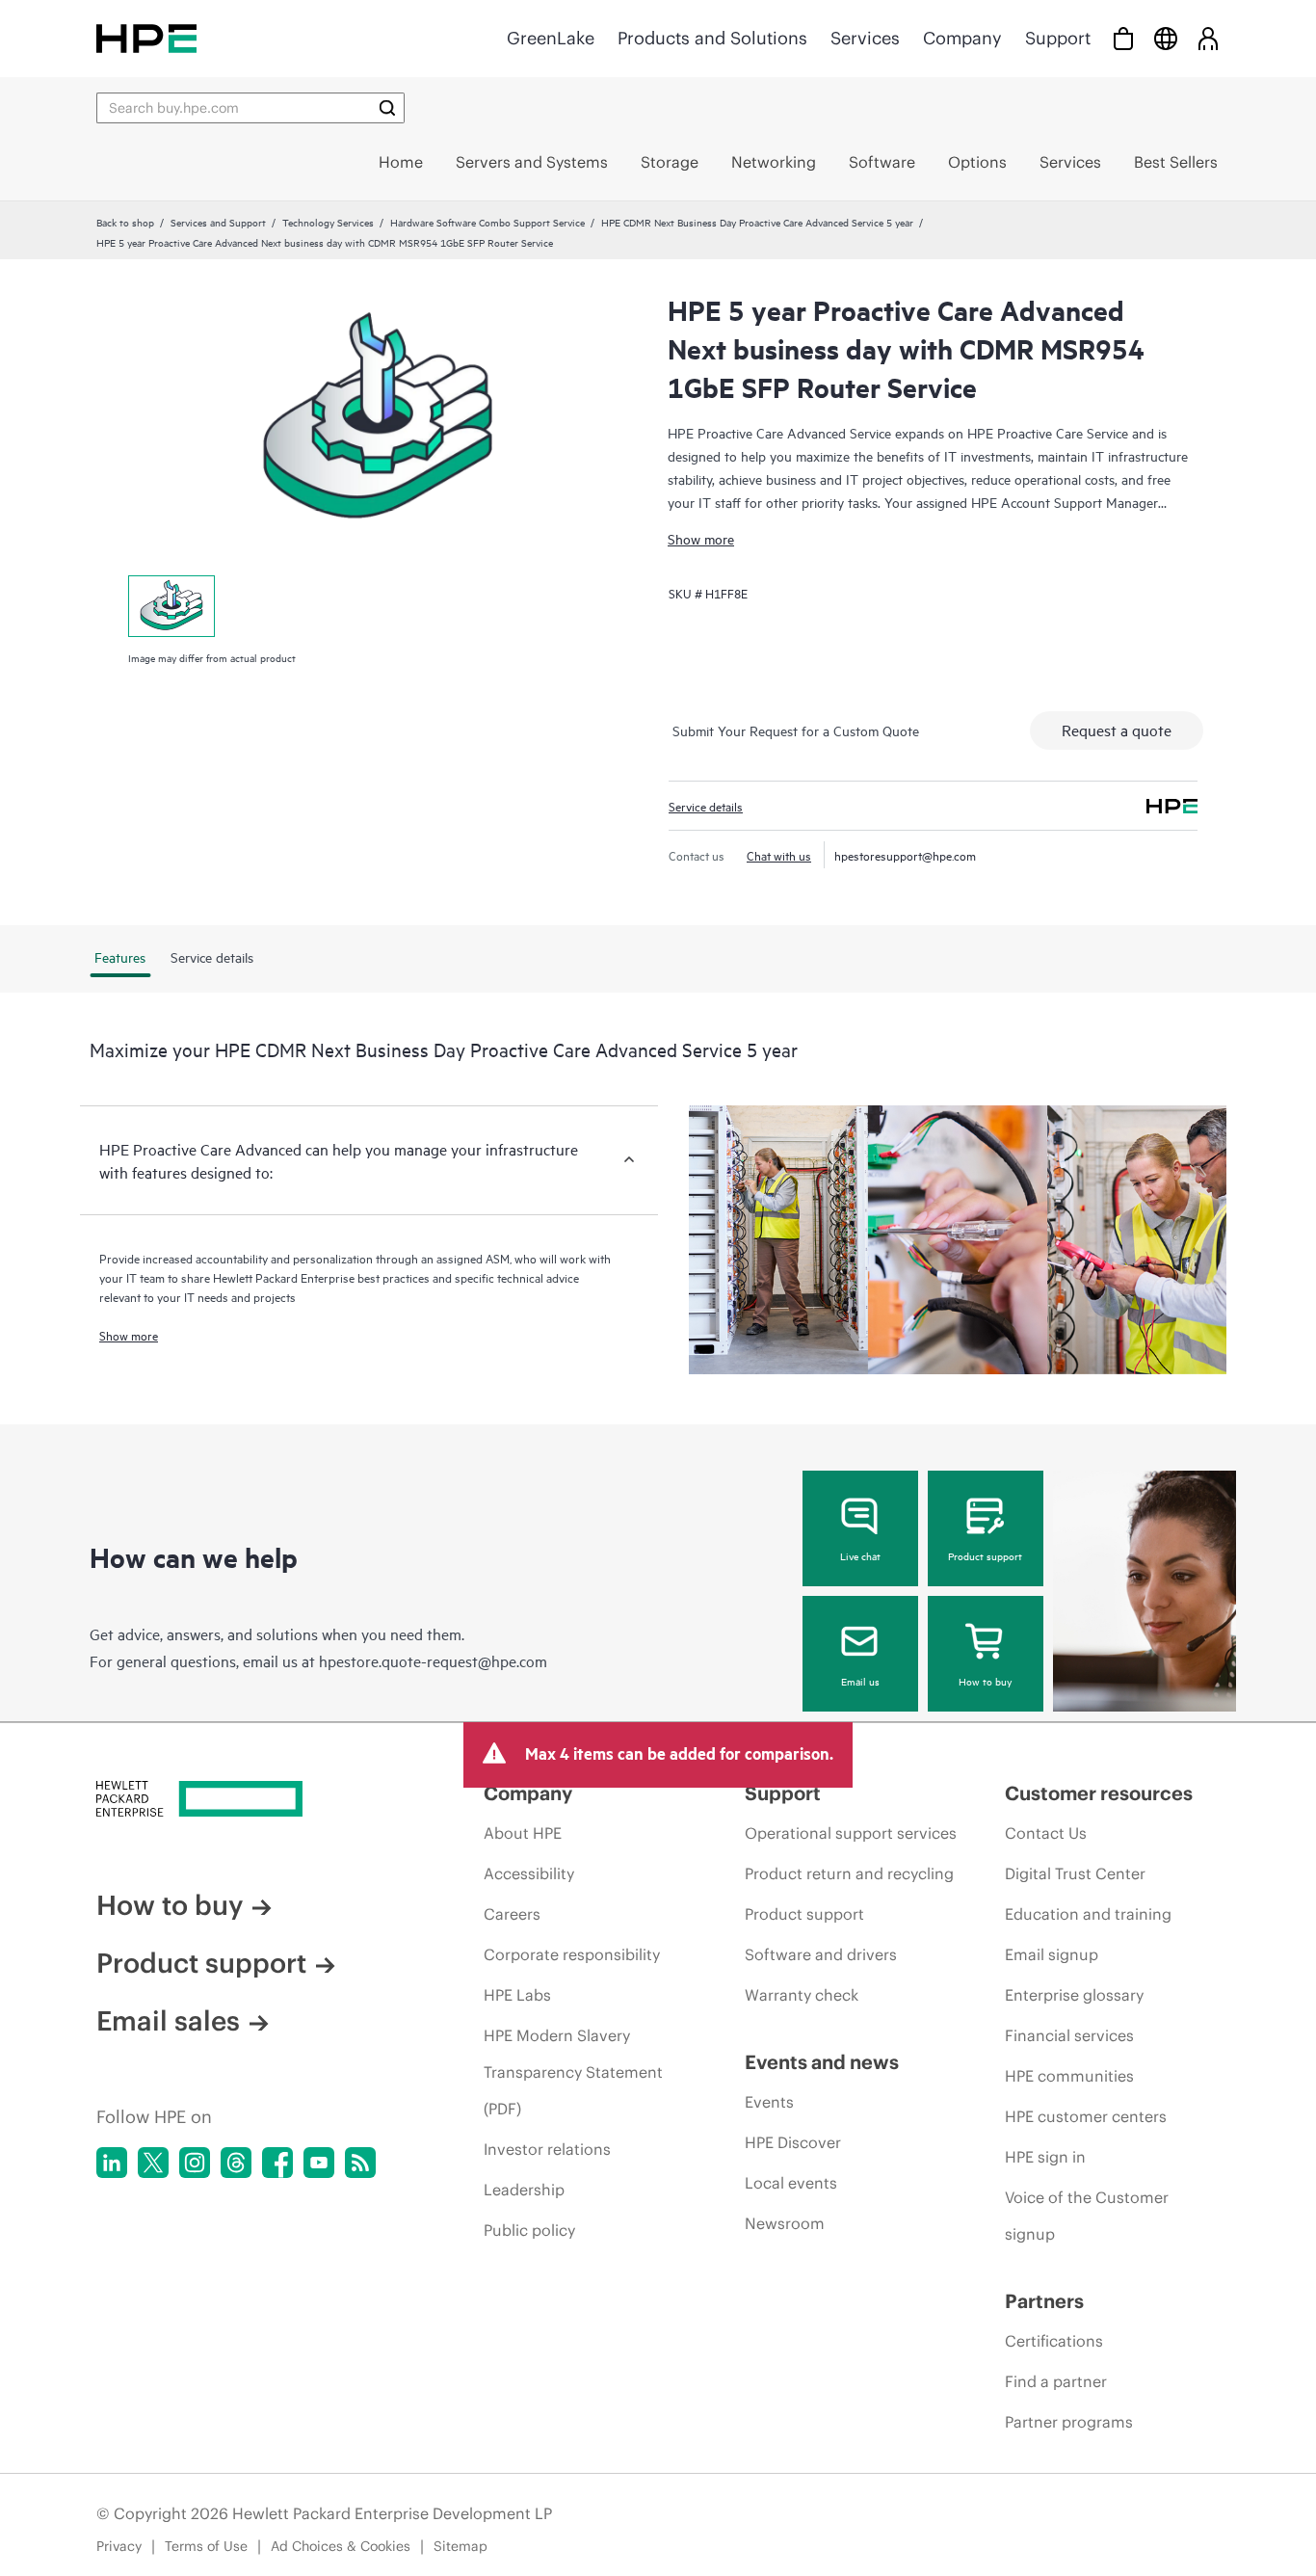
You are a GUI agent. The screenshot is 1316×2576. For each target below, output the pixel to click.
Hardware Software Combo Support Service (487, 222)
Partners (1044, 2301)
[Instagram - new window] (195, 2163)
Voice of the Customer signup (1087, 2216)
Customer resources (1099, 1793)
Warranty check (802, 1995)
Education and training (1088, 1914)
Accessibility (529, 1873)
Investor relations (547, 2149)
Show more (701, 538)
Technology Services (328, 222)
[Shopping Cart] (1123, 38)
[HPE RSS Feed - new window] (360, 2163)
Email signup (1052, 1954)
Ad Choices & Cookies (341, 2546)
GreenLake (551, 38)
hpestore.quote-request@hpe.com (433, 1660)
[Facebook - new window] (277, 2163)
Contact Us (1046, 1833)
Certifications (1054, 2341)
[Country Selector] (1166, 38)
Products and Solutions (712, 38)
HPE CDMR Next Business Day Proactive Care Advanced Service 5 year (757, 222)
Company (962, 38)
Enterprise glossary (1074, 1995)
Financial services (1069, 2035)
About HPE (523, 1833)
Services (865, 38)
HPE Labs (517, 1995)
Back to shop (125, 222)
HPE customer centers (1086, 2116)
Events (769, 2102)
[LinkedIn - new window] (112, 2163)
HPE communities (1069, 2076)
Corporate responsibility (572, 1954)
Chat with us (779, 855)
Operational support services (851, 1833)
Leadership (524, 2190)
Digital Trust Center (1075, 1873)
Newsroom (785, 2223)
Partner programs (1069, 2422)
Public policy (529, 2230)
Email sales (168, 2021)
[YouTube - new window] (319, 2163)
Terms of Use (206, 2546)
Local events (791, 2183)
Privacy (119, 2546)
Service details (706, 806)
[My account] (1208, 38)
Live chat (860, 1555)
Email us (860, 1681)
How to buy (985, 1681)
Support (1058, 38)
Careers (512, 1914)
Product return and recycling (849, 1873)
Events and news (822, 2062)
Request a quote (1117, 730)
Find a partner (1056, 2381)
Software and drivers (821, 1954)
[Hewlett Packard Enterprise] (146, 38)
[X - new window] (153, 2163)
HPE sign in (1045, 2157)
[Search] (387, 108)
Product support (985, 1555)
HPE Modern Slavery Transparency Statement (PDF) (573, 2072)
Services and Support (218, 222)
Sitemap (461, 2546)
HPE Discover (793, 2142)
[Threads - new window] (236, 2163)
